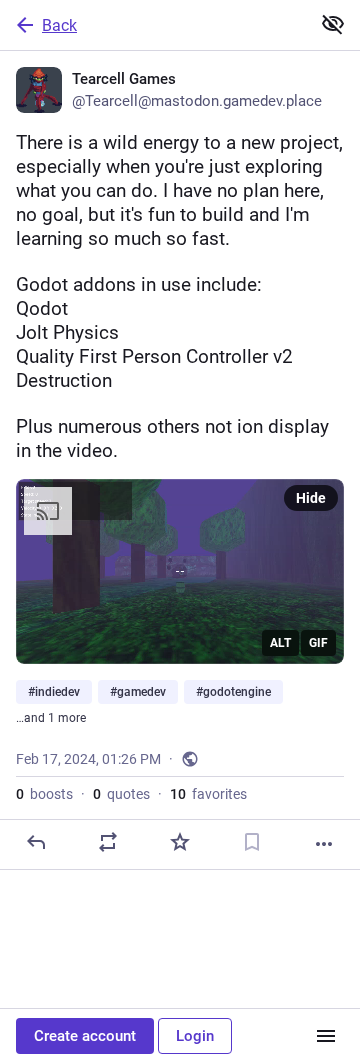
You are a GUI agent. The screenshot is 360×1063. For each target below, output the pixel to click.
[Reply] (36, 842)
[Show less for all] (333, 24)
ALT (280, 643)
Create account (85, 1036)
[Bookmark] (252, 842)
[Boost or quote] (108, 842)
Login (195, 1036)
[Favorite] (180, 842)
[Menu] (326, 1036)
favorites (208, 794)
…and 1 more (51, 718)
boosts (44, 794)
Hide (311, 498)
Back (59, 25)
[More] (324, 844)
